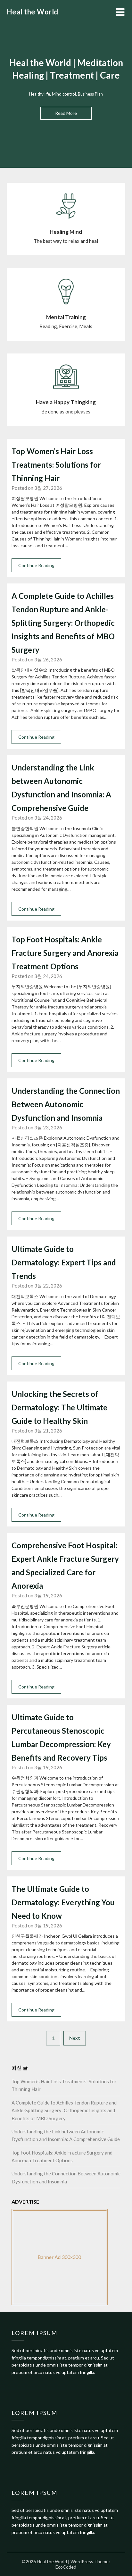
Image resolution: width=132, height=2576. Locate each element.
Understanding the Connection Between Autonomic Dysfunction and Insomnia (66, 1104)
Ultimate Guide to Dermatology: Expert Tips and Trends (64, 1262)
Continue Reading (36, 565)
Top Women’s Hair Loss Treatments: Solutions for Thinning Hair (56, 465)
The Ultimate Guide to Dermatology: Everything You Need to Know (63, 1902)
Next (75, 2038)
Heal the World (33, 12)
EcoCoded (66, 2567)
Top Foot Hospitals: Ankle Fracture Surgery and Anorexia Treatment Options (65, 953)
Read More (66, 113)
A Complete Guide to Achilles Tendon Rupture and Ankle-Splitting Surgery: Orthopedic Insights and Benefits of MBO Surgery (63, 623)
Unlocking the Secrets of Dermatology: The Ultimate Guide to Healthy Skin (59, 1407)
